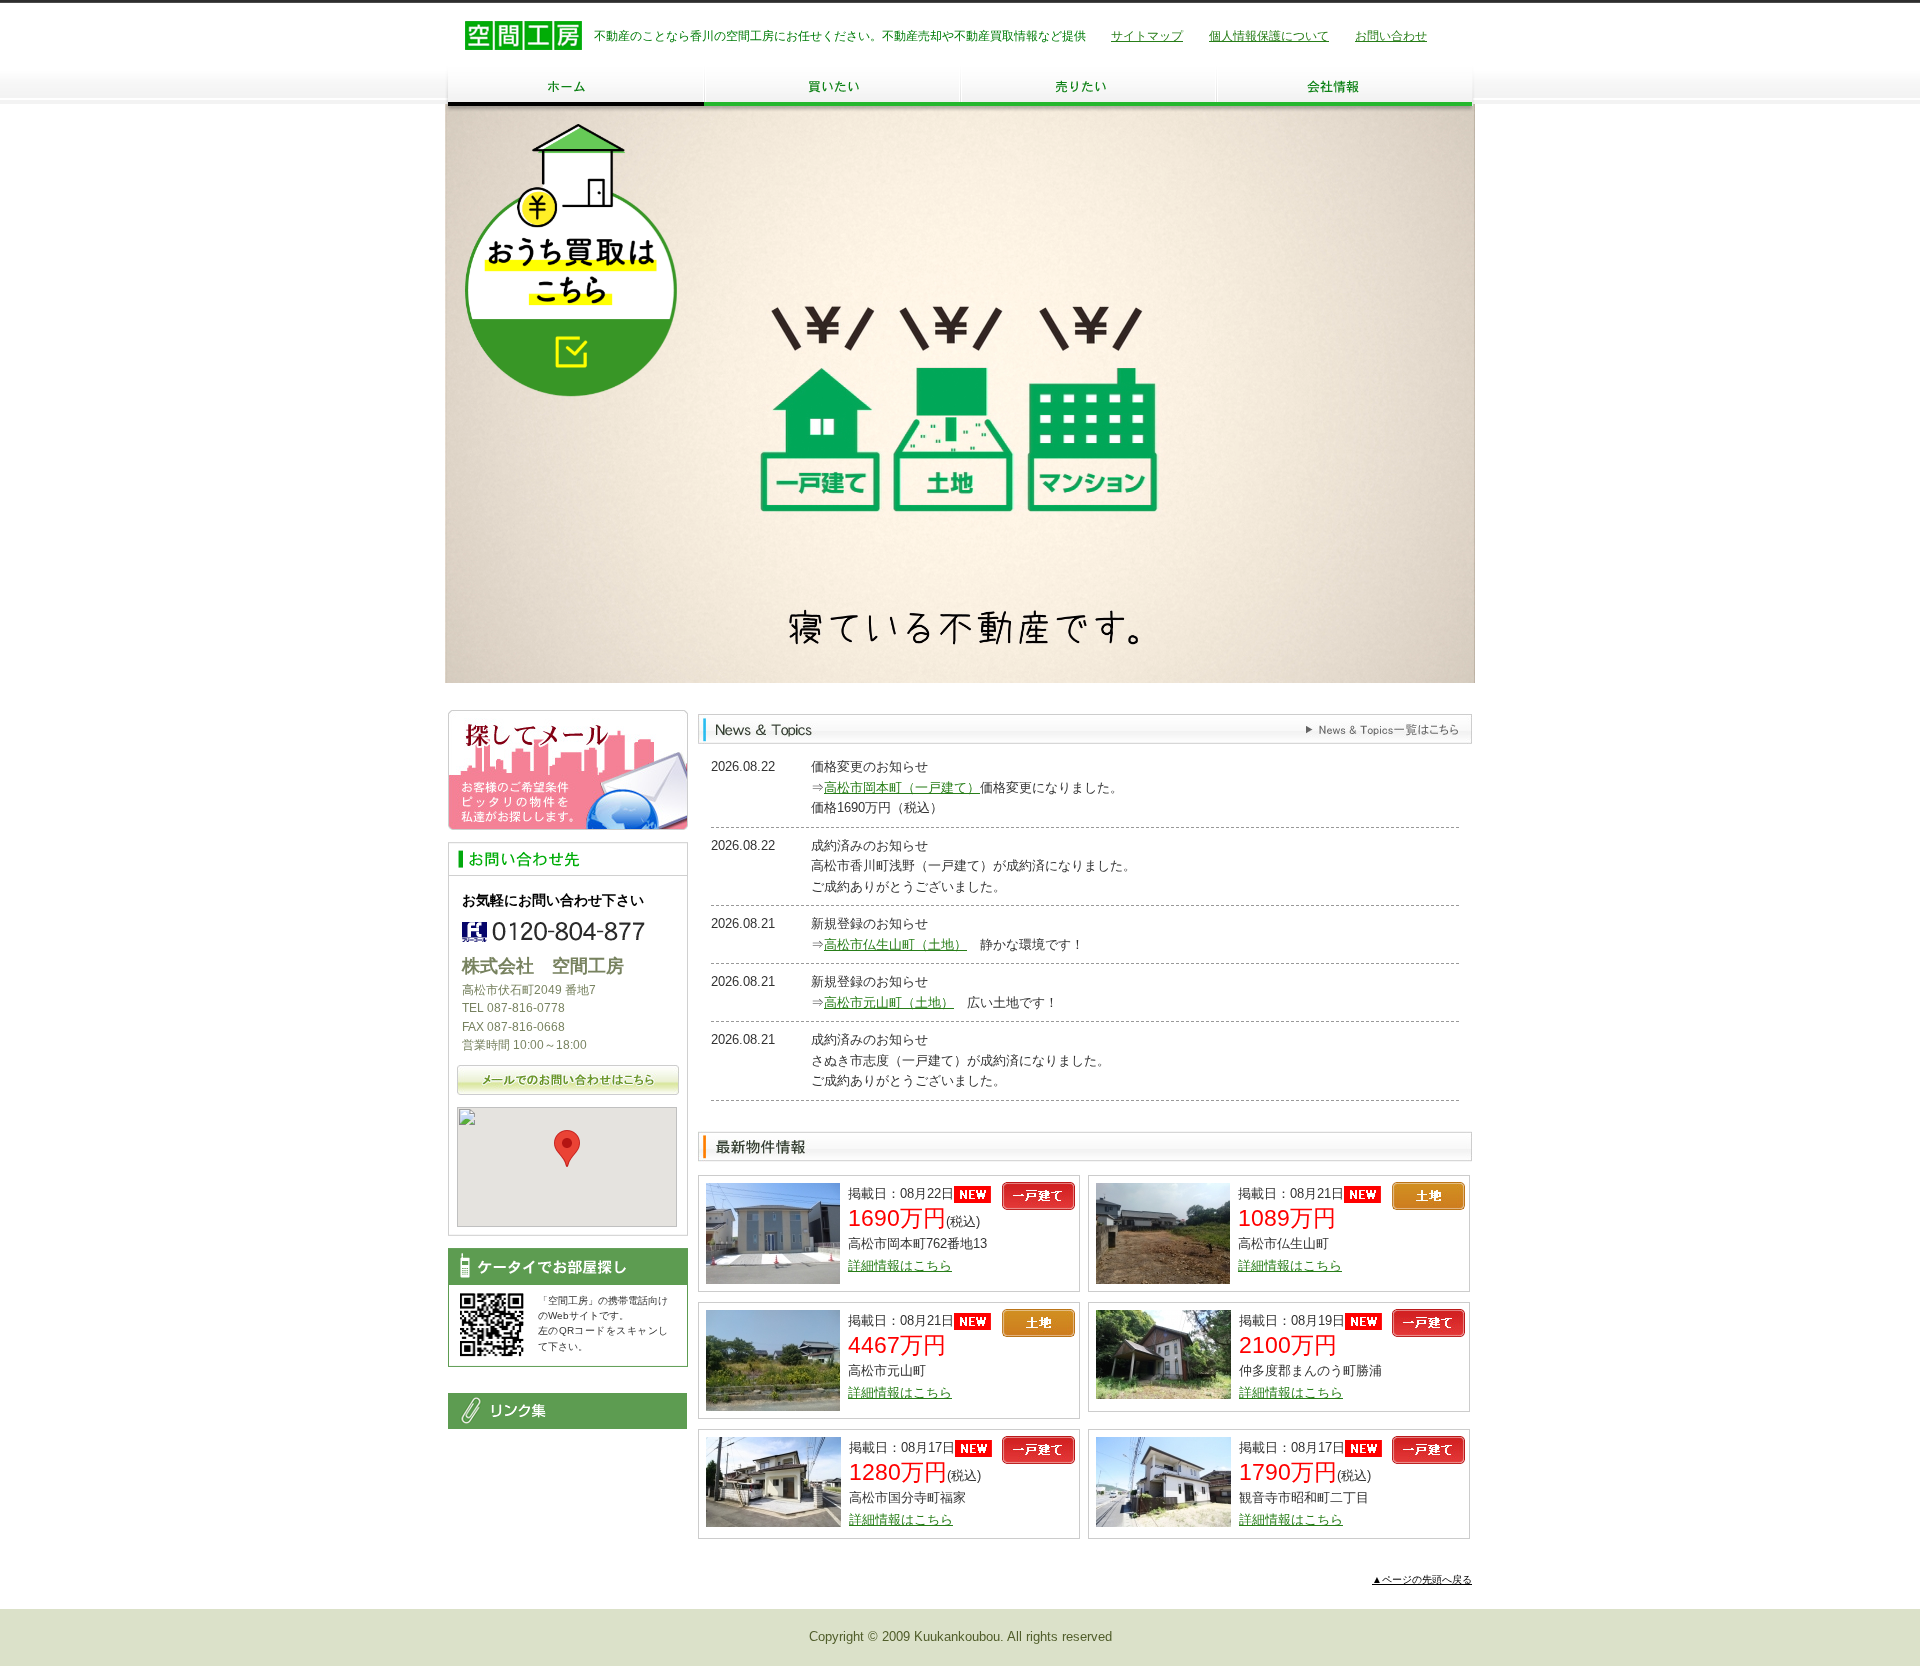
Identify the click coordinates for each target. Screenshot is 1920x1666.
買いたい (832, 86)
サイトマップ (1147, 36)
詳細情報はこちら (900, 1265)
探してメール (568, 770)
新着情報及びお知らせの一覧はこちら (1382, 730)
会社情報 (1344, 86)
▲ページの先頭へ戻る (1422, 1579)
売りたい (1088, 86)
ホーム (576, 86)
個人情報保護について (1269, 36)
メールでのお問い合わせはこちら (568, 1080)
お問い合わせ (1391, 36)
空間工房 (523, 35)
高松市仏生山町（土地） (895, 944)
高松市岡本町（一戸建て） (902, 787)
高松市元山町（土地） (889, 1002)
